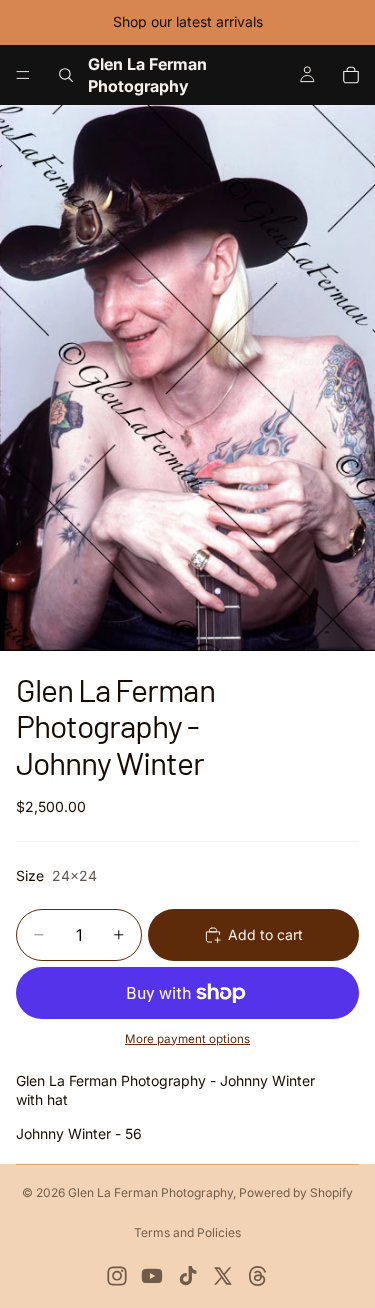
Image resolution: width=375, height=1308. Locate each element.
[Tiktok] (188, 1276)
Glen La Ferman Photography (150, 1192)
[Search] (66, 75)
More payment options (187, 1039)
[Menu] (23, 75)
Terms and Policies (187, 1232)
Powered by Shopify (296, 1192)
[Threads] (258, 1276)
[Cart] (351, 75)
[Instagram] (117, 1276)
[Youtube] (152, 1276)
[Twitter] (223, 1276)
